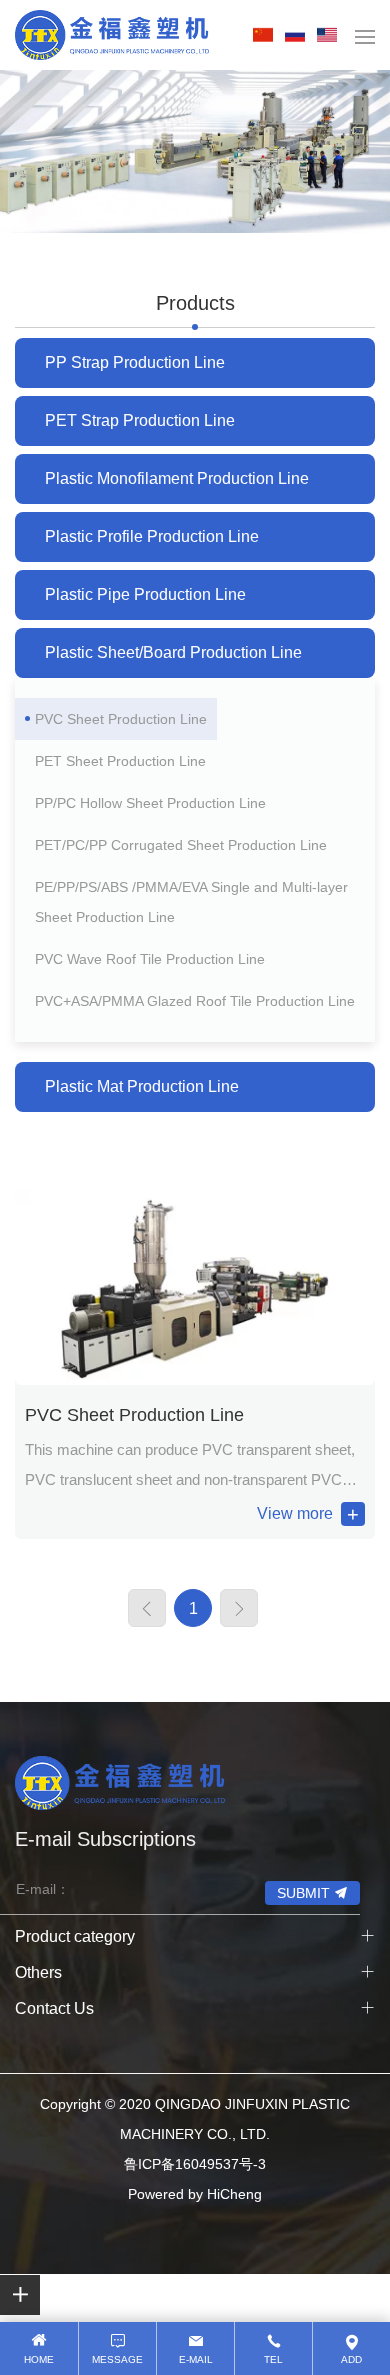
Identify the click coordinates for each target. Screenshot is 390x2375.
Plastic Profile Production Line (152, 536)
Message (117, 2359)
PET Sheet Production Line (120, 761)
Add (351, 2359)
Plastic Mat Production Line (142, 1086)
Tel (273, 2359)
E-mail (196, 2359)
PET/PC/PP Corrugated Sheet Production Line (181, 845)
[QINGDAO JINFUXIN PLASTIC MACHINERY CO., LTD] (112, 35)
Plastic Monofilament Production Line (177, 478)
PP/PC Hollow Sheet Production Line (150, 803)
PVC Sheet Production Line (121, 719)
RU (299, 35)
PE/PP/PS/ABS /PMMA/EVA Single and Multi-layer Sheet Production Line (191, 902)
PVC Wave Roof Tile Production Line (150, 959)
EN (331, 35)
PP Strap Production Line (135, 362)
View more (295, 1513)
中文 (267, 35)
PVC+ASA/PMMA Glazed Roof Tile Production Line (195, 1001)
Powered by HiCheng (195, 2194)
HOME (39, 2359)
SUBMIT (303, 1893)
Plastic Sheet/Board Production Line (173, 652)
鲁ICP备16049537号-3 (195, 2164)
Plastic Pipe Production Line (145, 594)
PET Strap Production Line (140, 420)
